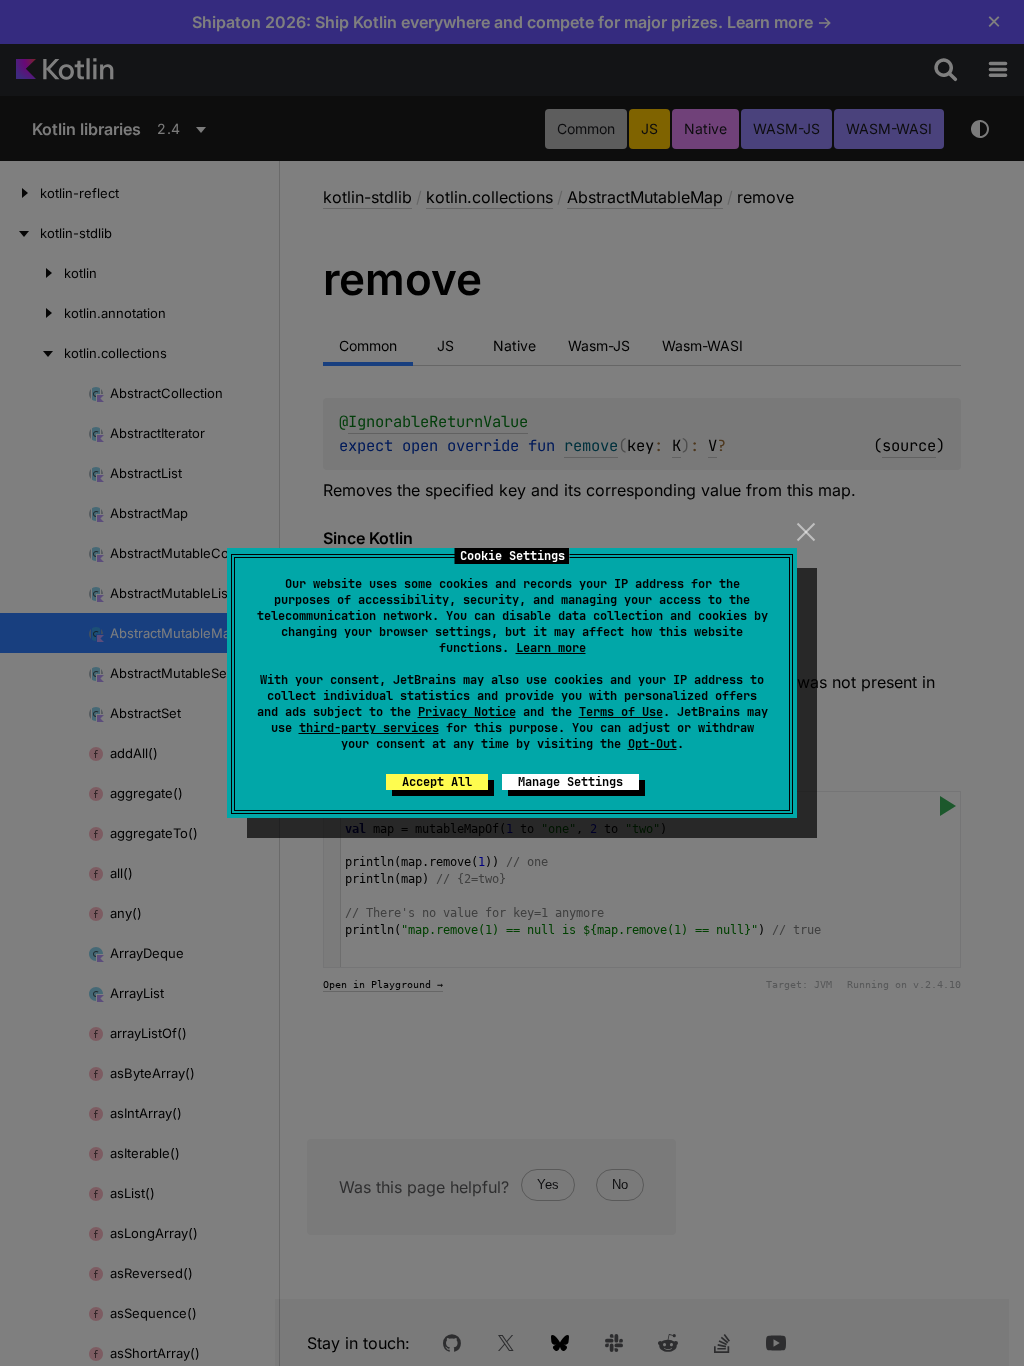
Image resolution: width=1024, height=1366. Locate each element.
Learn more (551, 648)
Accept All (437, 782)
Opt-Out (652, 744)
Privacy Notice (467, 712)
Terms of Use (621, 712)
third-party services (369, 728)
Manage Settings (570, 782)
